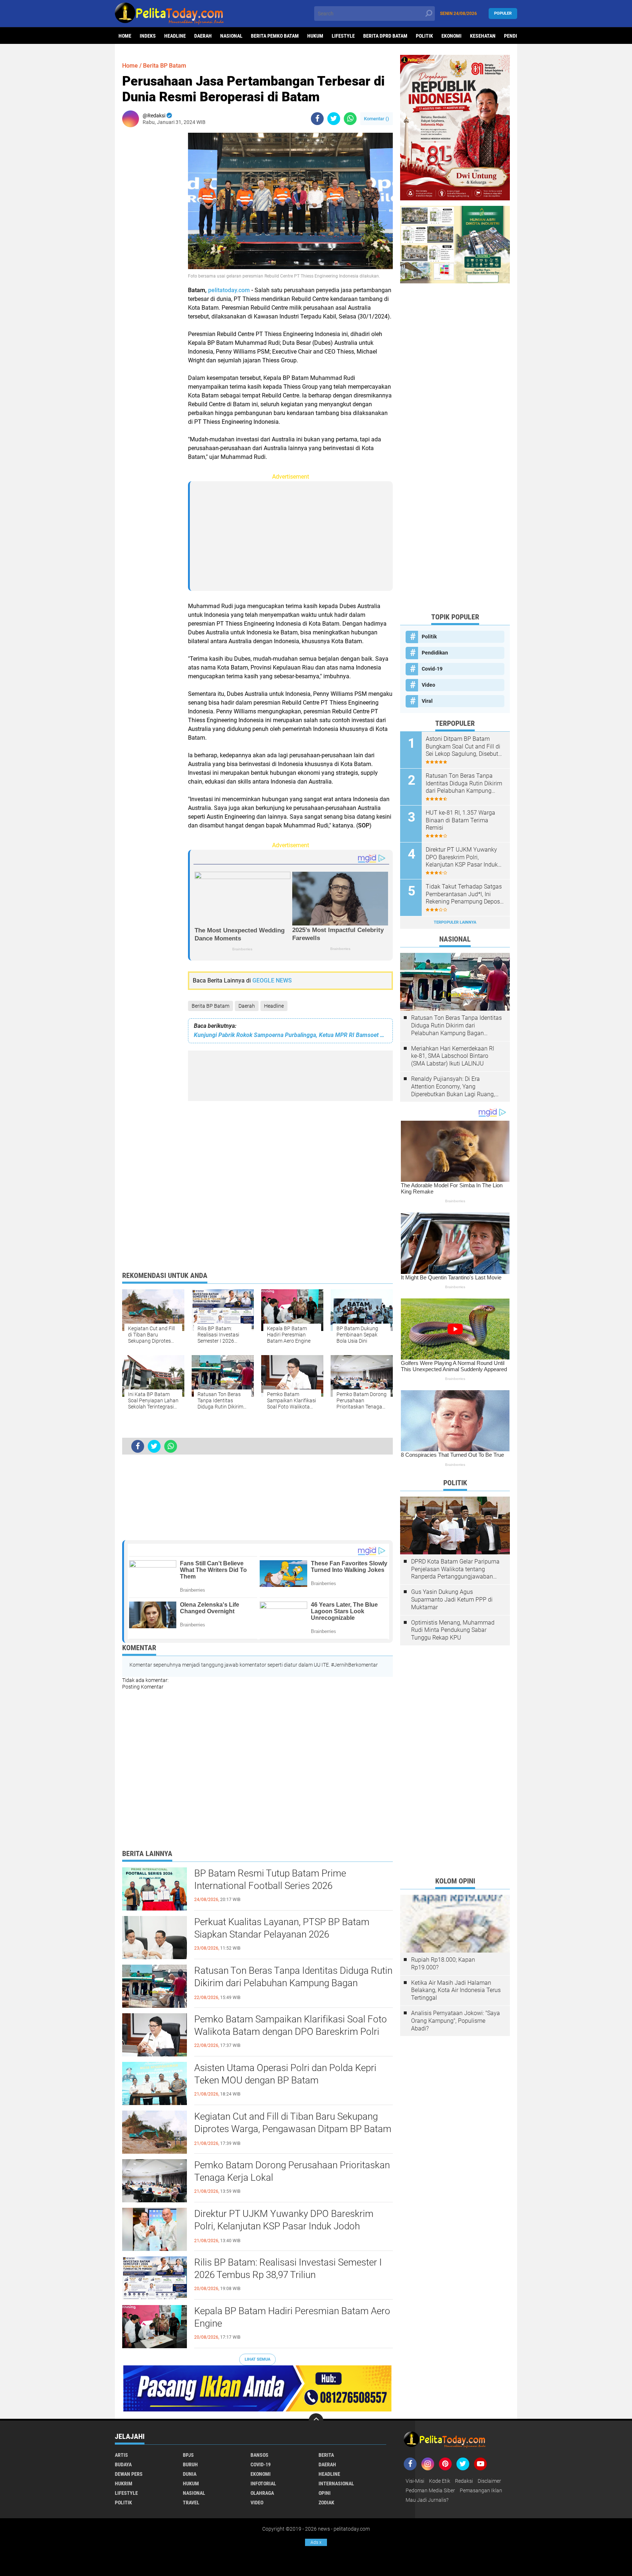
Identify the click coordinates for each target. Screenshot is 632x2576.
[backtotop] (316, 2421)
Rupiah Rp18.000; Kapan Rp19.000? (443, 1964)
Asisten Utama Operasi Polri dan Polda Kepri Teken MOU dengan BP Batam (285, 2074)
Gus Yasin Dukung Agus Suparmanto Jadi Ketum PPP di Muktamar (452, 1600)
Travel (191, 2503)
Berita (326, 2455)
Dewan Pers (129, 2474)
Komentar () (377, 119)
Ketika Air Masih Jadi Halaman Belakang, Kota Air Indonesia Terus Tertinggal (456, 1990)
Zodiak (326, 2503)
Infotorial (263, 2483)
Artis (121, 2455)
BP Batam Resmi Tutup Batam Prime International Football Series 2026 (270, 1879)
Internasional (336, 2483)
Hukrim (124, 2483)
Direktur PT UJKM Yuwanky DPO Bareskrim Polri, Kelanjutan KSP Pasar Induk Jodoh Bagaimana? (284, 2226)
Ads (316, 2542)
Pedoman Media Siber (430, 2490)
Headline (175, 36)
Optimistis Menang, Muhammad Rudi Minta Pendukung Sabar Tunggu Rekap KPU (453, 1630)
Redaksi (464, 2481)
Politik (424, 36)
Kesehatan (483, 36)
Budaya (123, 2464)
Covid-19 (432, 669)
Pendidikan (435, 653)
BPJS (188, 2455)
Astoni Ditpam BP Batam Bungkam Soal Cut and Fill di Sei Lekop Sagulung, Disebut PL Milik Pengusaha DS (463, 747)
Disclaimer (489, 2481)
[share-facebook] (317, 119)
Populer (503, 13)
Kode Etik (440, 2481)
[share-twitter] (334, 119)
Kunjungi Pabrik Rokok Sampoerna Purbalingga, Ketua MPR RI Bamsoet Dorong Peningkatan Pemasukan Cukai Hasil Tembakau (290, 1035)
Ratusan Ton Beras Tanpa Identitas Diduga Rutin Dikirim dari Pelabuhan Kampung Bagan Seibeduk (293, 1983)
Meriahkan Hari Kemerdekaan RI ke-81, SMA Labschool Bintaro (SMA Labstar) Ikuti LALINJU (453, 1056)
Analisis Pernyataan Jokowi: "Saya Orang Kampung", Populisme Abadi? (456, 2021)
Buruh (190, 2464)
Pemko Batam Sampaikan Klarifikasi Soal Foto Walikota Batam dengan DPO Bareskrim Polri (291, 2025)
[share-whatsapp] (350, 119)
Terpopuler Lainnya (455, 922)
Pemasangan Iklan (481, 2490)
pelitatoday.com (229, 290)
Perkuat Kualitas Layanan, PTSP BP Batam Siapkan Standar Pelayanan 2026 (282, 1928)
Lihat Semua (257, 2359)
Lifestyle (343, 36)
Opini (325, 2493)
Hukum (315, 36)
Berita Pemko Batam (275, 36)
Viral (427, 701)
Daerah (203, 36)
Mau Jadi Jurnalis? (427, 2500)
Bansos (259, 2455)
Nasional (231, 36)
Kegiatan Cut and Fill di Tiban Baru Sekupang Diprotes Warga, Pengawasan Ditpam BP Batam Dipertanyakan (293, 2129)
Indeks (148, 36)
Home (125, 36)
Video (428, 685)
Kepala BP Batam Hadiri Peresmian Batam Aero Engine (292, 2317)
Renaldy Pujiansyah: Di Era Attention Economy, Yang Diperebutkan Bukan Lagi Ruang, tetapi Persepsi (453, 1087)
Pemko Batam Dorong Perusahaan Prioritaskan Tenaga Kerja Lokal (292, 2171)
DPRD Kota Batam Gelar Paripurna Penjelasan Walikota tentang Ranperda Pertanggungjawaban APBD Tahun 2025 (455, 1569)
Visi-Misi (415, 2481)
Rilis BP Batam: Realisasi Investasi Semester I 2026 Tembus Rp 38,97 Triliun (288, 2268)
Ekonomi (452, 36)
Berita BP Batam (210, 1006)
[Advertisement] (151, 242)
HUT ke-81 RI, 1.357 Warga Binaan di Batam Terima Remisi (460, 820)
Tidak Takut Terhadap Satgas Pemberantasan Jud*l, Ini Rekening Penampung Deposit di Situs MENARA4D (464, 894)
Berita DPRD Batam (385, 36)
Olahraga (262, 2493)
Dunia (190, 2474)
